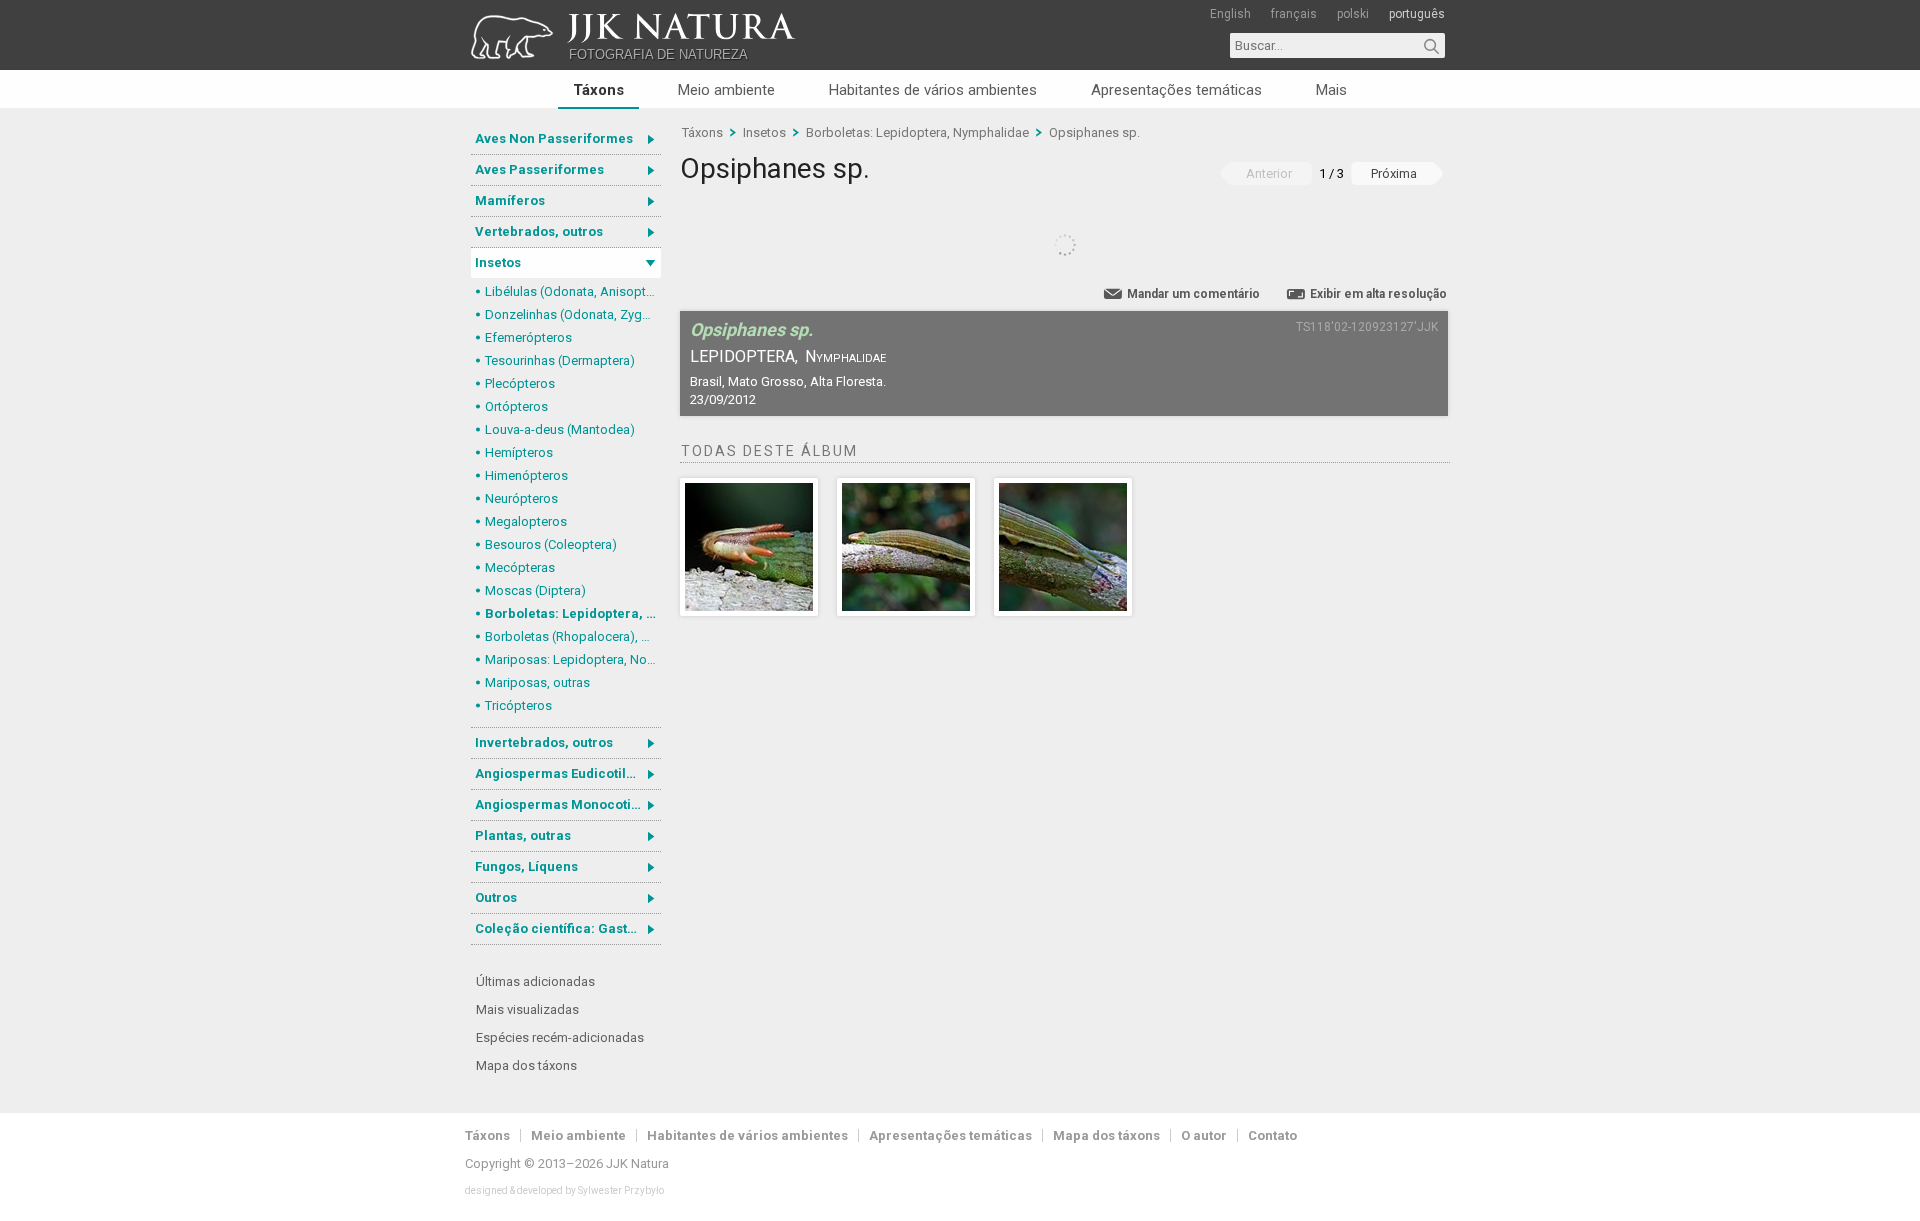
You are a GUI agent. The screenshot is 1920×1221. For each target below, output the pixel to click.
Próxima (1394, 173)
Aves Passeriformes (539, 169)
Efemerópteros (528, 337)
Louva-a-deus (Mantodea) (560, 429)
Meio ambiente (726, 90)
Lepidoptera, (744, 356)
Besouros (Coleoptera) (551, 544)
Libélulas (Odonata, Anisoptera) (573, 291)
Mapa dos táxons (526, 1065)
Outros (496, 897)
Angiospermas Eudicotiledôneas (568, 773)
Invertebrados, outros (544, 742)
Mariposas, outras (537, 682)
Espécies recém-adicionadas (560, 1037)
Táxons (598, 90)
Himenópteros (526, 475)
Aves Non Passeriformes (554, 138)
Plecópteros (520, 383)
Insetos (498, 262)
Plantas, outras (523, 835)
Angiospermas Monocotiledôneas (568, 804)
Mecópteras (520, 567)
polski (1353, 14)
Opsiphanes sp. (1094, 132)
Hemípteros (519, 452)
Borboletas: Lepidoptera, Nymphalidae (573, 613)
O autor (1204, 1135)
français (1294, 14)
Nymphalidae (845, 356)
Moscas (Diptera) (535, 590)
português (1417, 14)
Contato (1272, 1135)
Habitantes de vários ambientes (933, 90)
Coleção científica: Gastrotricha (568, 928)
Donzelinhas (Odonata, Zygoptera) (573, 314)
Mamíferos (510, 200)
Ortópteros (516, 406)
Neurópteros (521, 498)
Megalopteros (526, 521)
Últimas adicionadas (535, 981)
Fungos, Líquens (526, 866)
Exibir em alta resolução (1378, 294)
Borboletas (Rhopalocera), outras (573, 636)
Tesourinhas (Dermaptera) (560, 360)
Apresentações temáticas (1176, 90)
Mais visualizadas (527, 1009)
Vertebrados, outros (539, 231)
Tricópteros (518, 705)
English (1230, 14)
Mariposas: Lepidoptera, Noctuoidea (573, 659)
